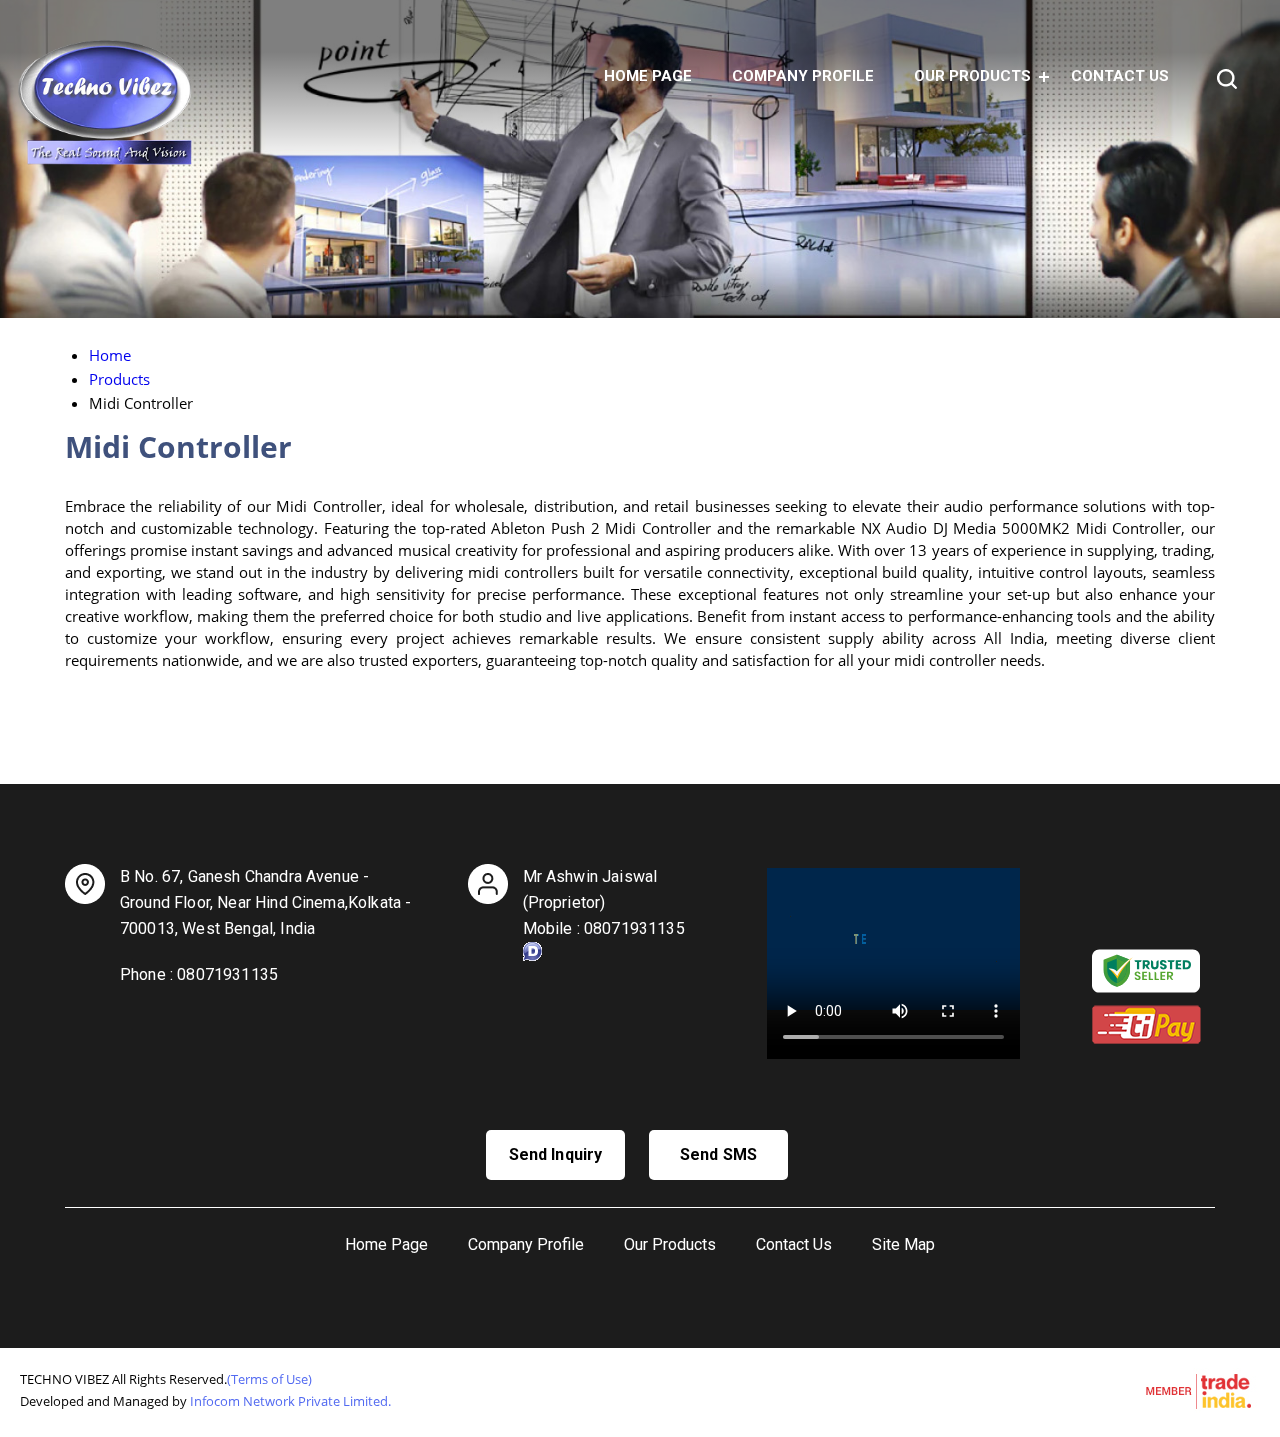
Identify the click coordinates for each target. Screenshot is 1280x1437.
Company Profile (803, 76)
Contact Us (1120, 76)
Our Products (972, 76)
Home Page (648, 76)
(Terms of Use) (269, 1379)
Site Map (903, 1244)
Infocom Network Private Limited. (290, 1401)
